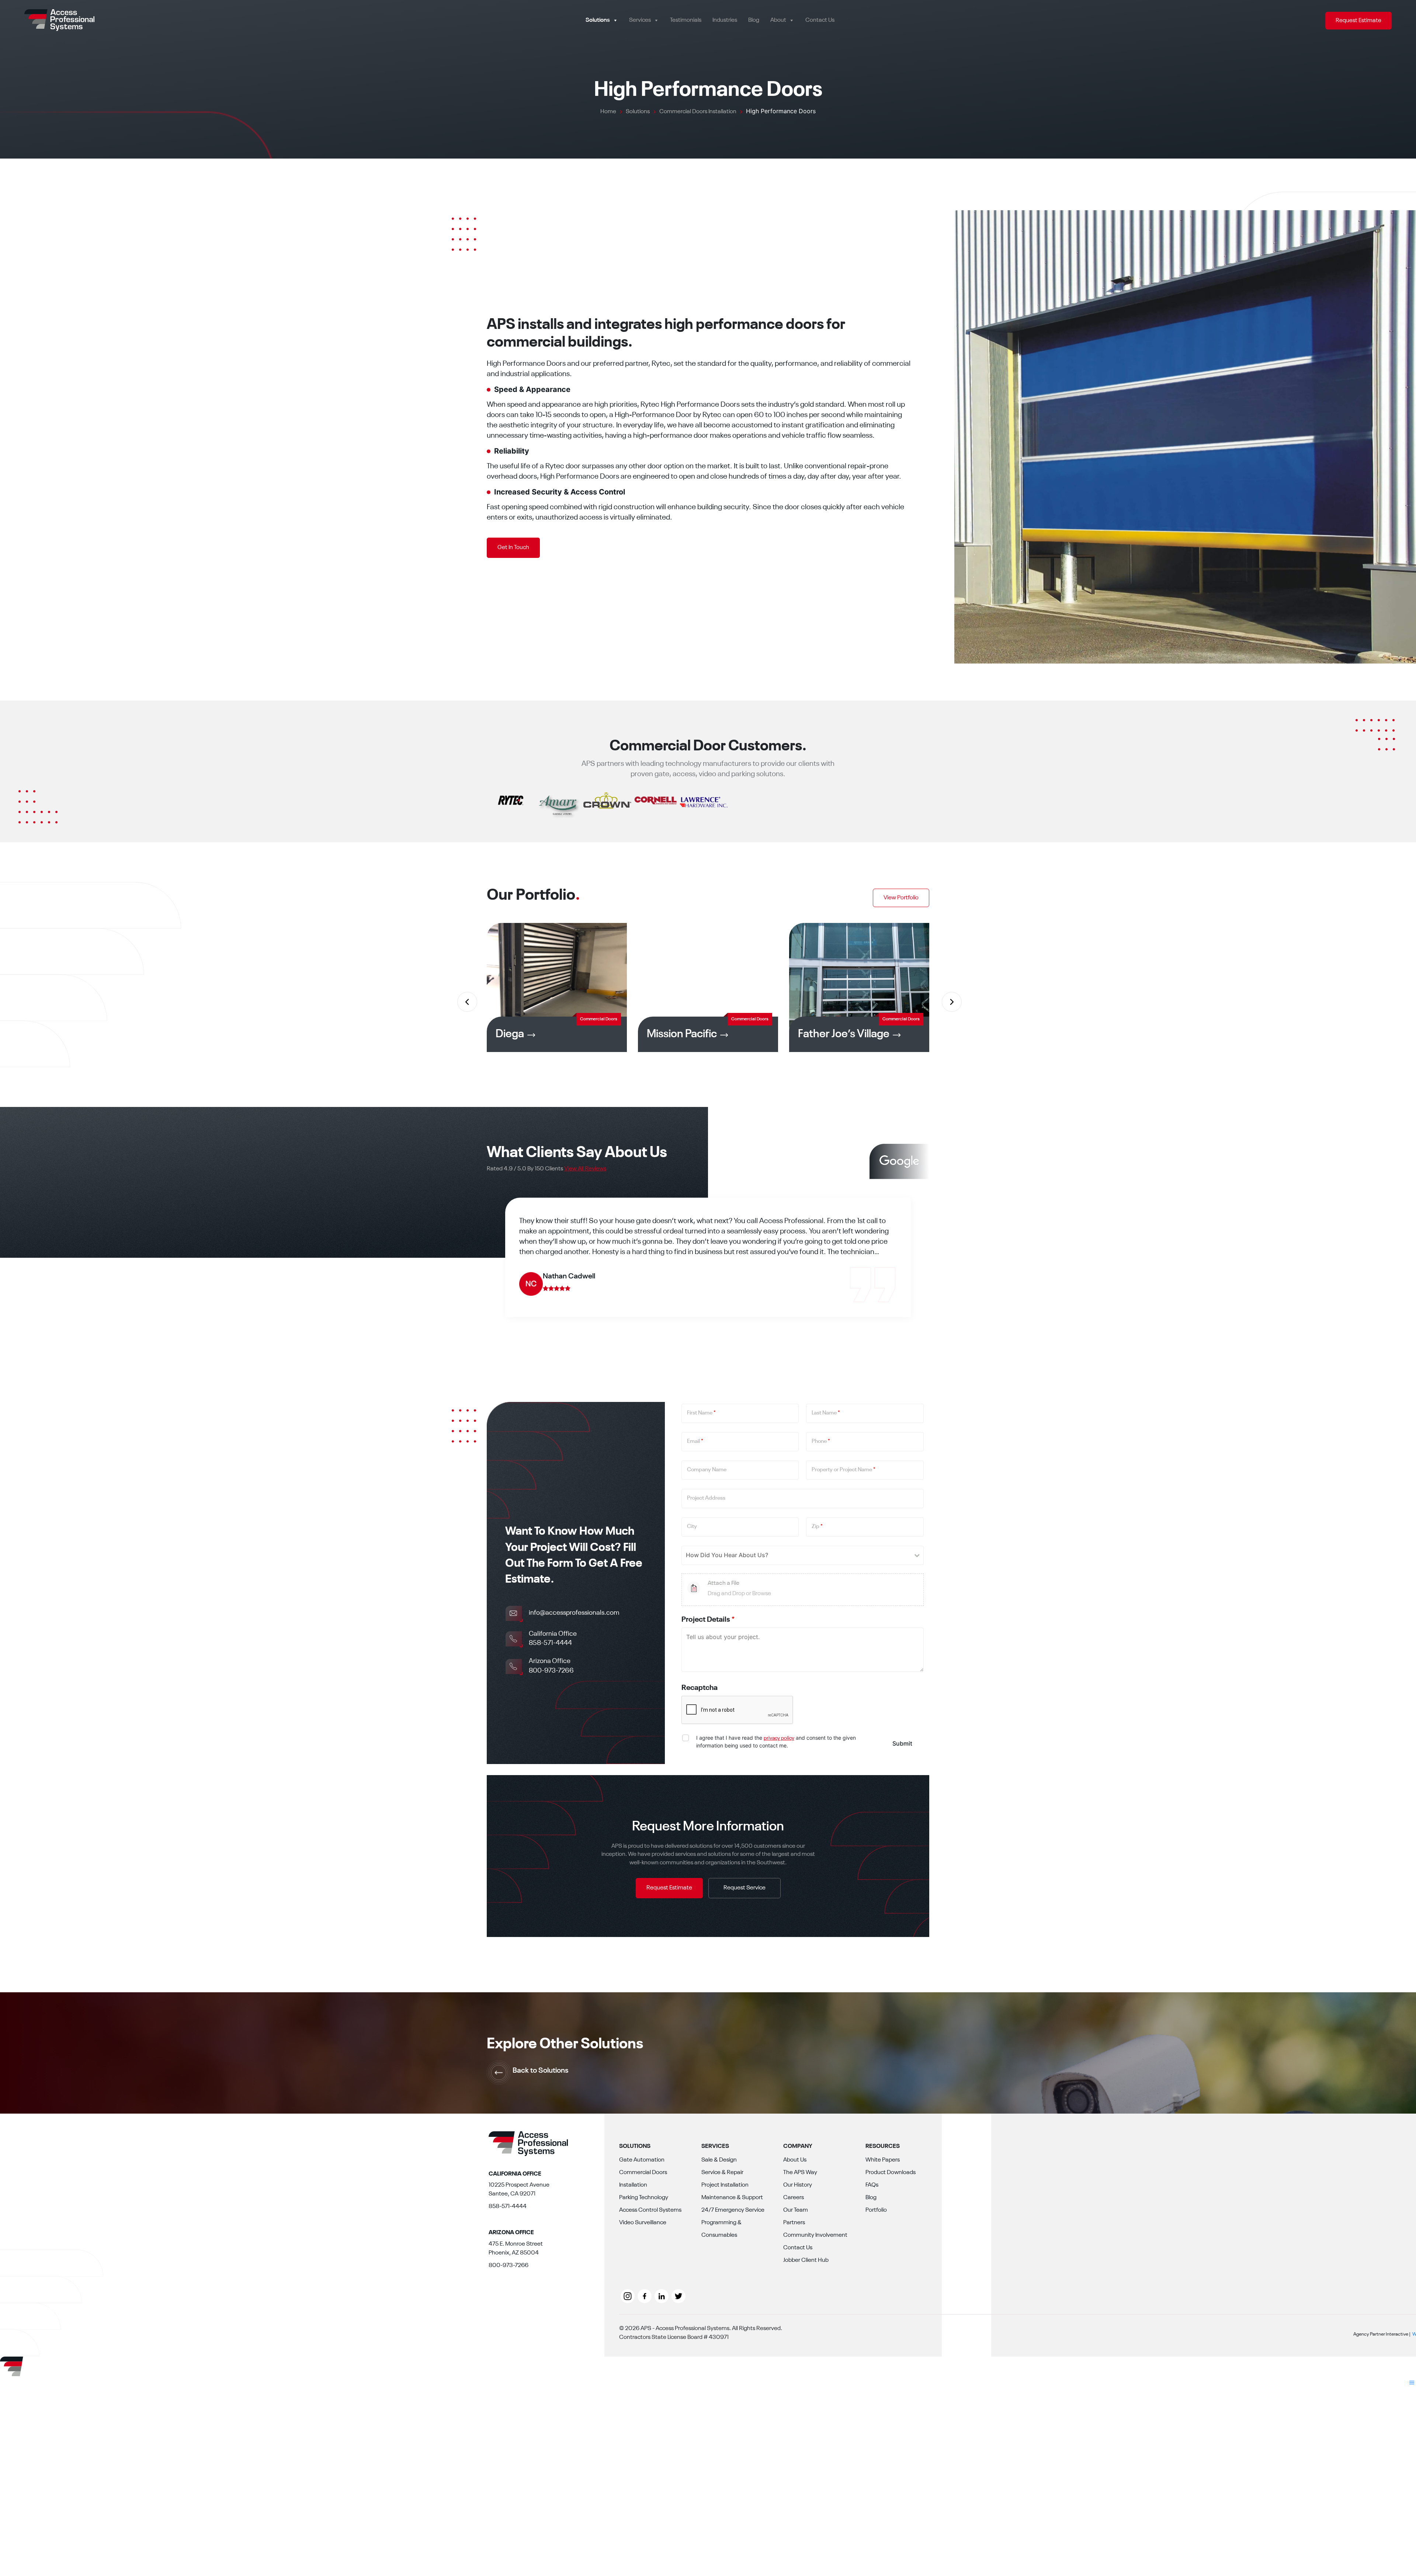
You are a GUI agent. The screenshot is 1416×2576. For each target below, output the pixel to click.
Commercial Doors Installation (643, 2179)
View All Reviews (585, 1169)
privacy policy (779, 1738)
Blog (754, 20)
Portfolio (876, 2210)
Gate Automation (642, 2160)
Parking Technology (644, 2198)
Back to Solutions (541, 2071)
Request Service (745, 1888)
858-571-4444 (550, 1643)
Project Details (708, 1620)
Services (640, 20)
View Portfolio (901, 898)
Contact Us (820, 20)
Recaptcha (700, 1688)
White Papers (883, 2160)
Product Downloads (891, 2173)
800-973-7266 (551, 1671)
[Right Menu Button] (1412, 2384)
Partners (794, 2223)
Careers (794, 2198)
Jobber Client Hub (806, 2260)
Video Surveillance (643, 2223)
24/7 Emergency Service (733, 2210)
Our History (798, 2185)
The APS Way (800, 2173)
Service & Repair (722, 2173)
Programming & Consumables (721, 2229)
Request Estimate (1358, 21)
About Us (795, 2160)
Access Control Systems (650, 2210)
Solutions (598, 20)
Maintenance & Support (732, 2198)
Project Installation (725, 2185)
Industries (725, 20)
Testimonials (686, 20)
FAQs (872, 2185)
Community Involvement (815, 2235)
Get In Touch (513, 548)
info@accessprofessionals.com (574, 1613)
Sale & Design (719, 2160)
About (778, 20)
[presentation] (466, 1001)
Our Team (796, 2210)
